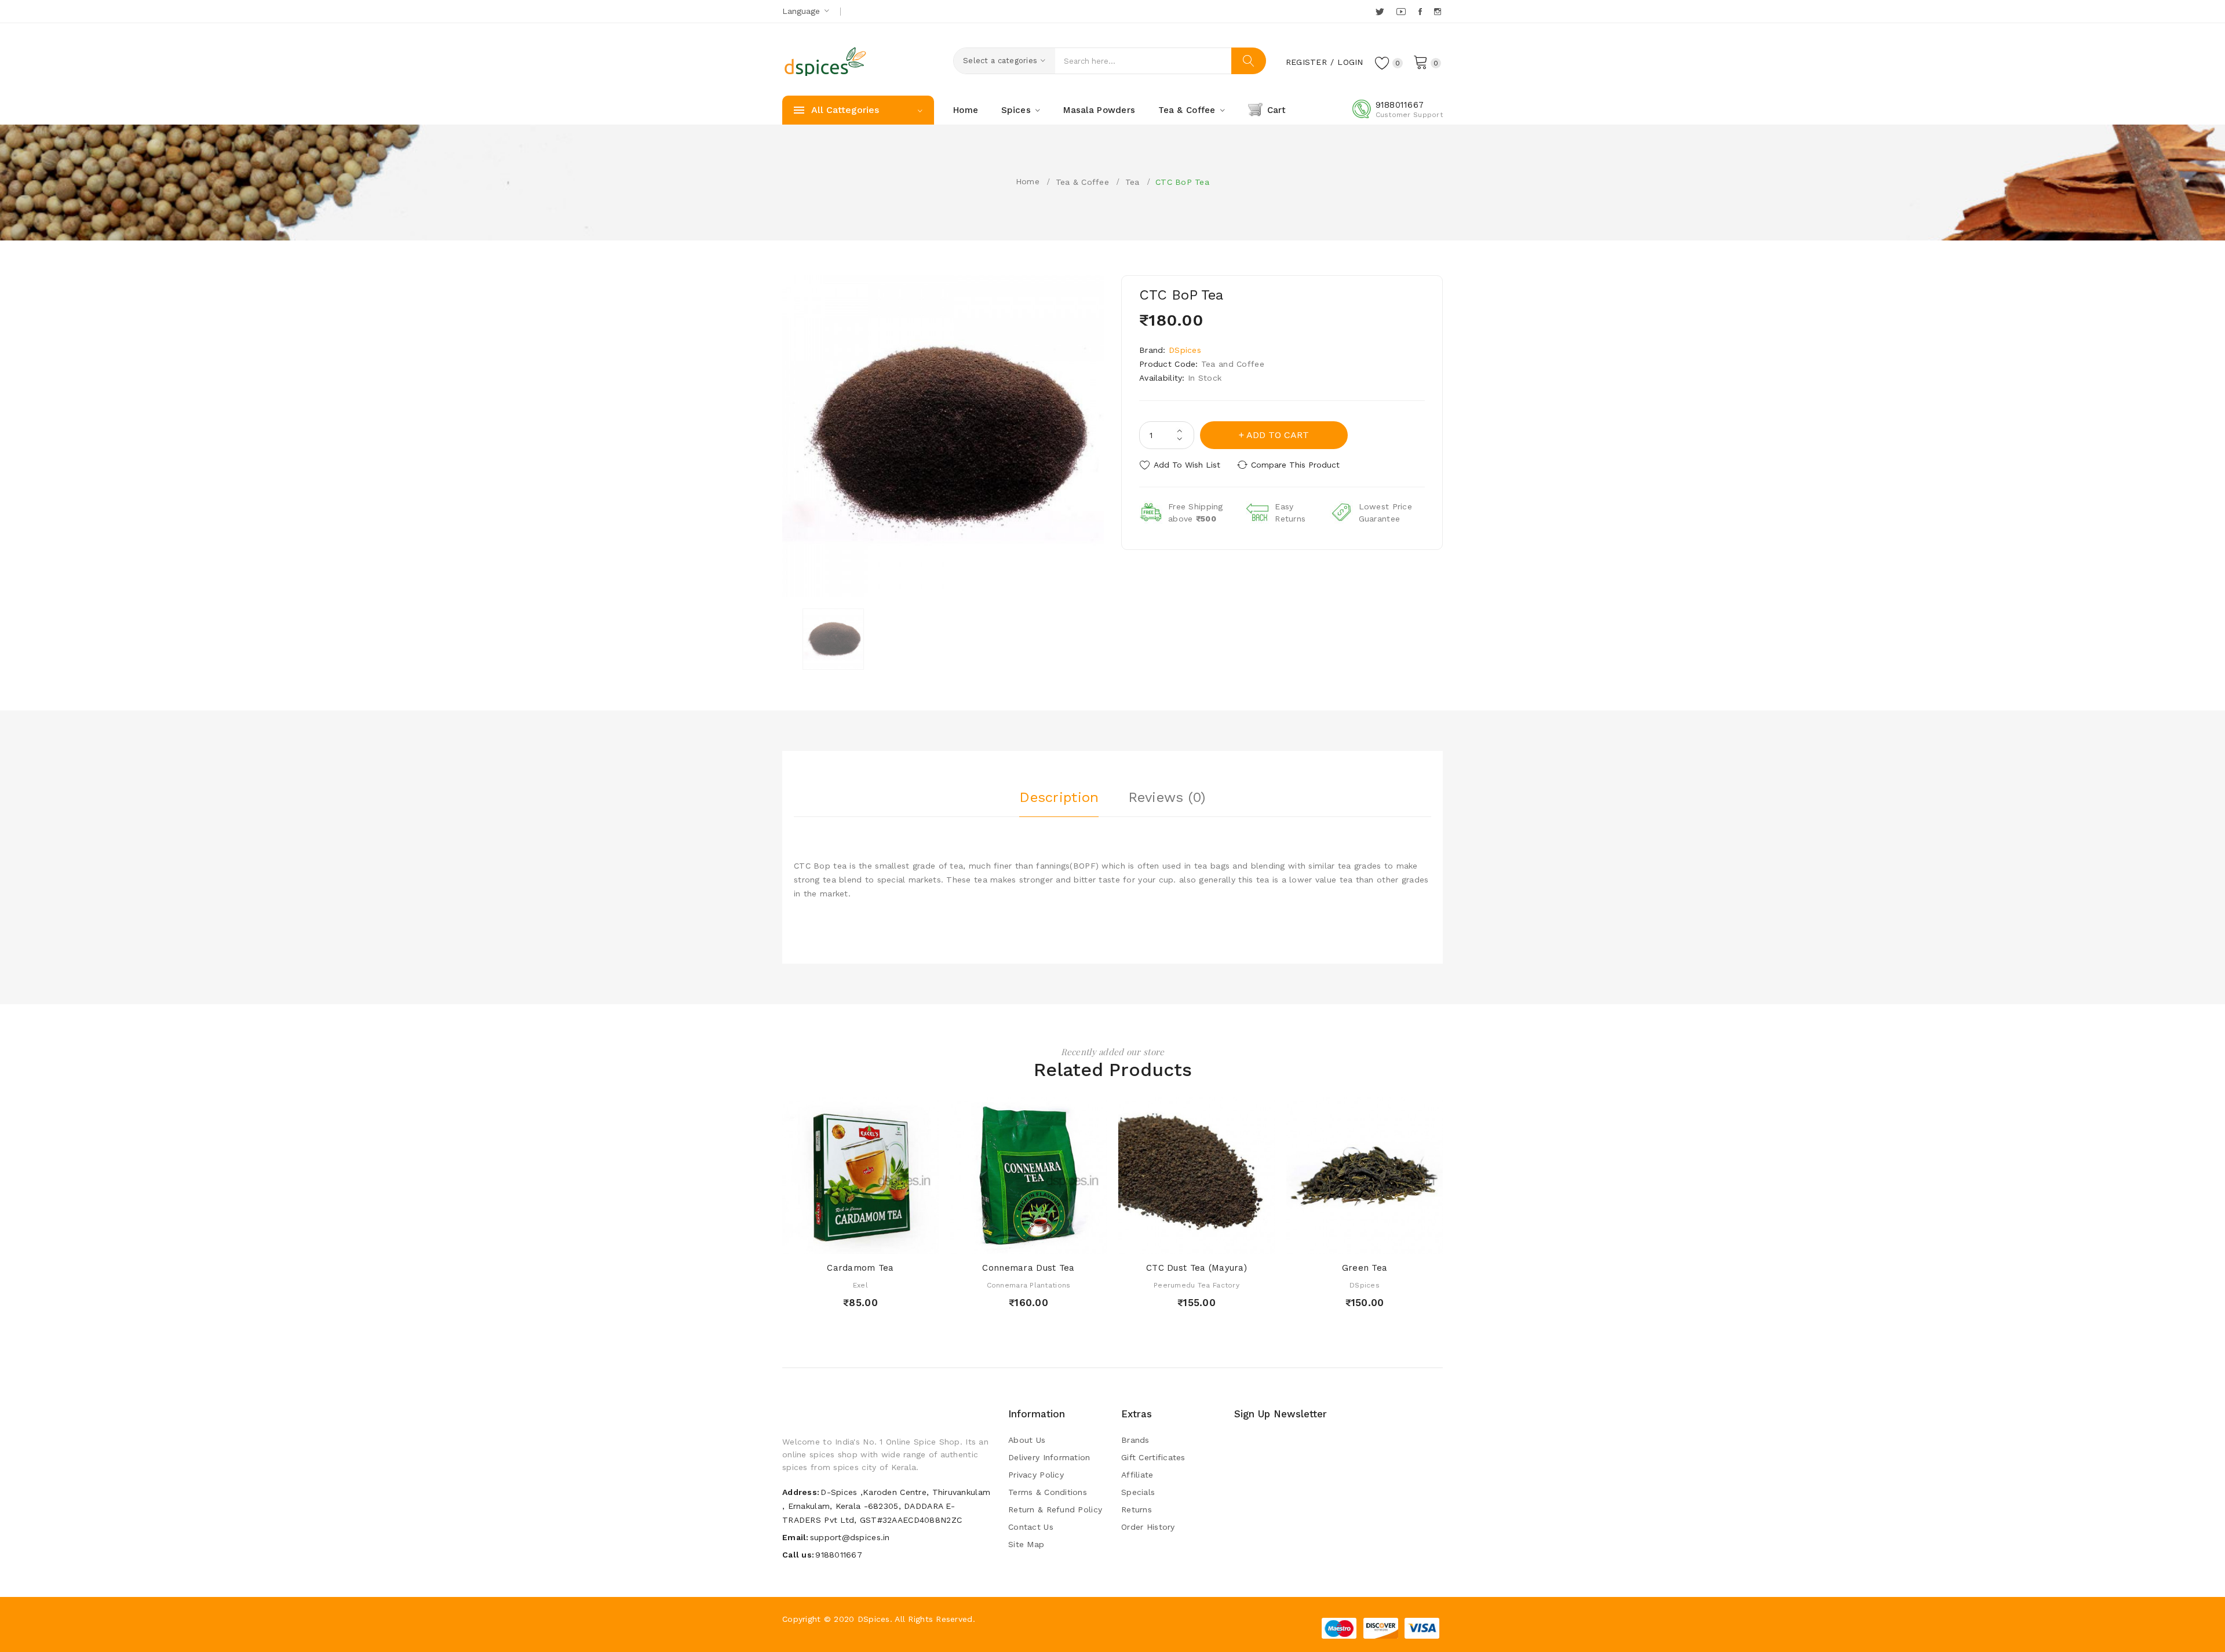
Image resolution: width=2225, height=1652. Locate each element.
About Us (1027, 1440)
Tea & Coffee (1082, 182)
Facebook (1421, 12)
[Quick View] (849, 1242)
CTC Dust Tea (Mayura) (1197, 1268)
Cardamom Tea (860, 1268)
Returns (1137, 1509)
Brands (1135, 1440)
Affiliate (1137, 1475)
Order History (1148, 1527)
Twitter (1380, 12)
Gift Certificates (1153, 1457)
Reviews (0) (1167, 797)
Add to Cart (1278, 435)
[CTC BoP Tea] (833, 639)
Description (1059, 797)
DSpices (1185, 350)
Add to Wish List (1187, 465)
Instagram (1438, 12)
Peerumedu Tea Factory (1197, 1285)
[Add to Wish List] (872, 1242)
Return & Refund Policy (1055, 1509)
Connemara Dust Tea (1028, 1268)
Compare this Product (1295, 465)
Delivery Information (1049, 1457)
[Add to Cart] (827, 1242)
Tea (1132, 182)
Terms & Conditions (1048, 1492)
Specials (1138, 1492)
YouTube (1402, 12)
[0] (1421, 61)
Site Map (1026, 1544)
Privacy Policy (1036, 1475)
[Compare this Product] (894, 1242)
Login (1350, 62)
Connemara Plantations (1029, 1285)
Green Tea (1365, 1268)
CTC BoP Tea (1182, 182)
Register (1306, 62)
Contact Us (1031, 1527)
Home (1028, 181)
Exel (860, 1285)
